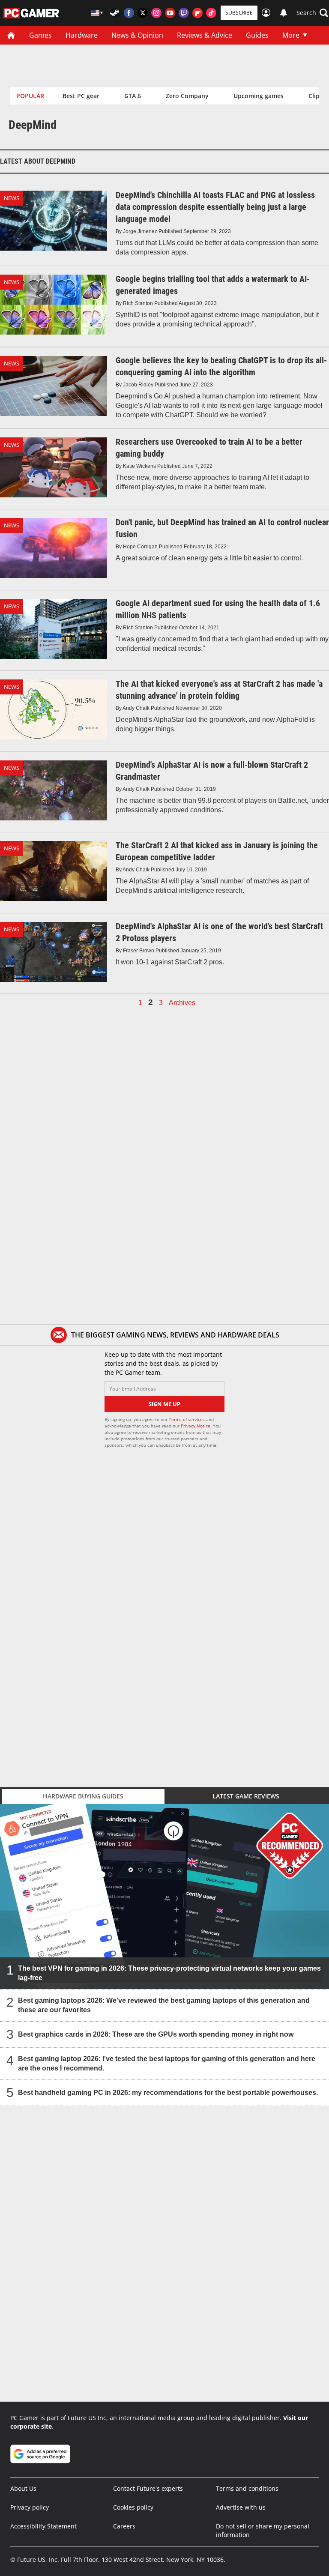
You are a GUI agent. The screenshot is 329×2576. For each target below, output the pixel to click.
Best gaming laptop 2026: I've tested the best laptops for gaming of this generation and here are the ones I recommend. (167, 2063)
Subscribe (239, 13)
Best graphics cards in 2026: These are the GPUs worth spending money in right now (156, 2034)
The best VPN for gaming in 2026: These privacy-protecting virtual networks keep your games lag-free (169, 1973)
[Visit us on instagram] (156, 13)
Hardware (82, 35)
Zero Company (187, 96)
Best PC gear (81, 96)
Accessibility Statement (43, 2526)
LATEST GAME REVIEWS (246, 1796)
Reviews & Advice (205, 35)
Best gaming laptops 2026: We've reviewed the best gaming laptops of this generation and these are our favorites (164, 2005)
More (291, 35)
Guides (257, 35)
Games (40, 35)
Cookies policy (133, 2507)
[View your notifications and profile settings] (284, 13)
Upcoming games (259, 96)
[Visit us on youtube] (170, 13)
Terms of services (187, 1419)
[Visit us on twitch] (184, 13)
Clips (316, 96)
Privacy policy (30, 2507)
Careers (124, 2526)
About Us (23, 2488)
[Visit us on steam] (115, 13)
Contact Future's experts (148, 2488)
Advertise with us (241, 2507)
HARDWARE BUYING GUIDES (83, 1796)
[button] (312, 13)
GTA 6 (133, 96)
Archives (182, 1003)
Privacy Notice (196, 1426)
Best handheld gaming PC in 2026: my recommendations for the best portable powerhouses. (168, 2093)
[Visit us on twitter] (143, 13)
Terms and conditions (247, 2488)
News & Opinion (137, 35)
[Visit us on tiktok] (211, 13)
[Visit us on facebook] (129, 13)
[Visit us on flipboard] (197, 13)
